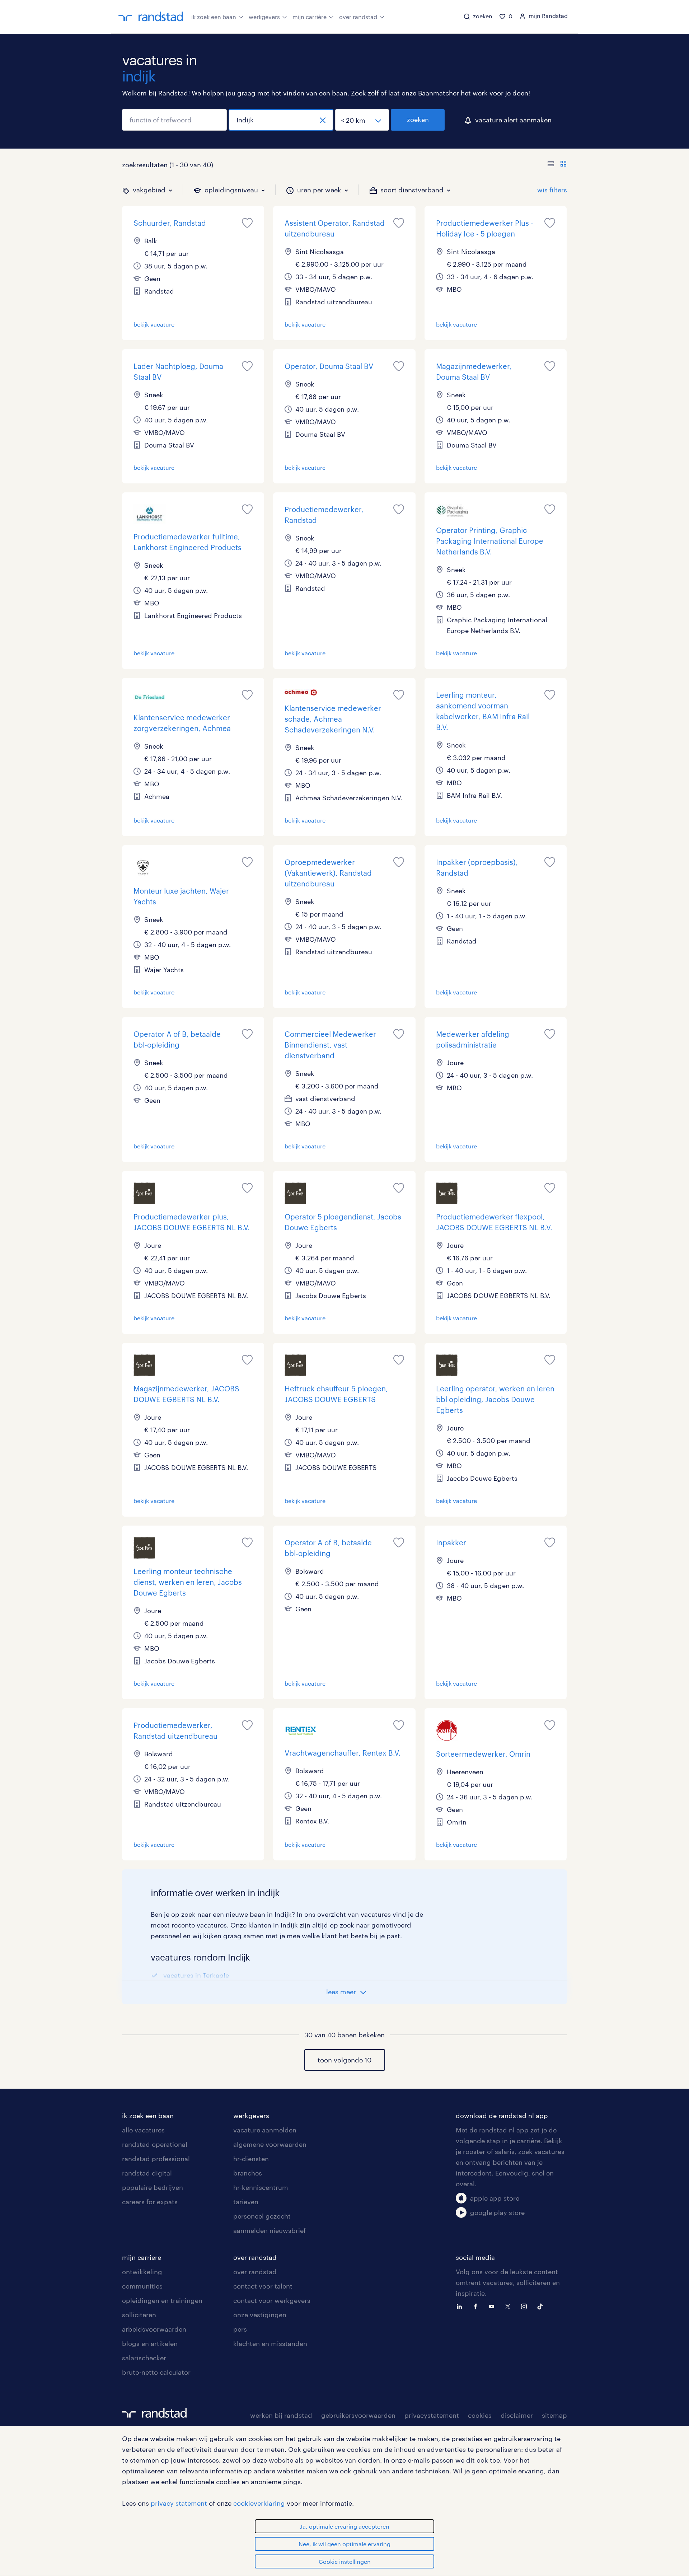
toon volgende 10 (344, 2060)
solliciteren (139, 2315)
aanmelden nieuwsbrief (269, 2230)
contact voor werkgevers (272, 2300)
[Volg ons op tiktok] (542, 2306)
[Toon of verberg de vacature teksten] (557, 165)
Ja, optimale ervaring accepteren (345, 2526)
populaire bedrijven (153, 2187)
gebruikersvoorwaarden (358, 2415)
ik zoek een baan (214, 17)
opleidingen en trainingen (162, 2300)
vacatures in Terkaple (196, 1975)
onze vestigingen (260, 2315)
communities (142, 2286)
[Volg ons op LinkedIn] (461, 2306)
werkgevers (264, 17)
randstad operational (155, 2144)
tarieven (246, 2202)
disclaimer (517, 2415)
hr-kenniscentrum (261, 2187)
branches (248, 2173)
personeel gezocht (262, 2216)
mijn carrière (310, 17)
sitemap (554, 2415)
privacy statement (179, 2503)
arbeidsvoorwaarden (154, 2329)
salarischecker (144, 2358)
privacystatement (432, 2415)
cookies (480, 2415)
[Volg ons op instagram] (526, 2306)
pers (240, 2329)
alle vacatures (143, 2130)
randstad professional (156, 2159)
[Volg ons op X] (510, 2306)
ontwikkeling (142, 2272)
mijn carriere (142, 2257)
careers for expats (150, 2202)
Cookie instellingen (345, 2561)
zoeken (418, 120)
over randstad (358, 17)
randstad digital (147, 2173)
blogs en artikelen (150, 2343)
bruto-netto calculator (156, 2372)
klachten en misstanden (270, 2343)
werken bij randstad (281, 2415)
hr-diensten (251, 2159)
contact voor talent (263, 2286)
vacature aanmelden (265, 2130)
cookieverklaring (259, 2503)
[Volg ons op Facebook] (477, 2306)
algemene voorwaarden (270, 2144)
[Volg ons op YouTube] (493, 2306)
